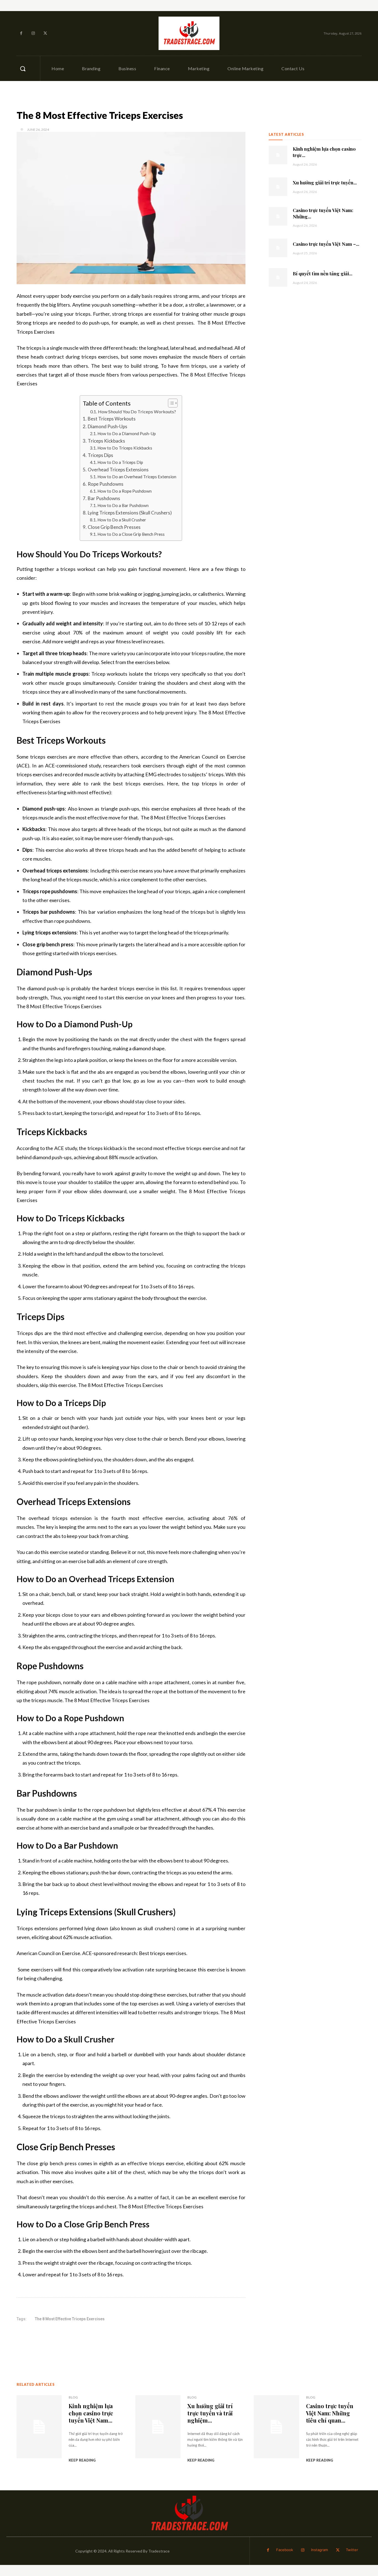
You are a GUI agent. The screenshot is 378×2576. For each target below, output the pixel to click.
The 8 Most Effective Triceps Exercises (70, 2319)
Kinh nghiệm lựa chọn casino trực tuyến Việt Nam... (91, 2413)
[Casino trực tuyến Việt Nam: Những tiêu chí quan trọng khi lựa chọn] (278, 216)
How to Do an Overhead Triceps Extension (137, 477)
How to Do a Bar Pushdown (123, 505)
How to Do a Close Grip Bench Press (131, 534)
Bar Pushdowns (104, 498)
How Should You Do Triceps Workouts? (137, 412)
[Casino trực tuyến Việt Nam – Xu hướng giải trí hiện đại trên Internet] (278, 248)
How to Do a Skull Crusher (122, 520)
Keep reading (82, 2460)
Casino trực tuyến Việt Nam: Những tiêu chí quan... (330, 2413)
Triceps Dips (100, 455)
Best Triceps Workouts (112, 419)
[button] (23, 69)
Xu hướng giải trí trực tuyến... (325, 182)
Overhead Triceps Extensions (118, 470)
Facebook (285, 2550)
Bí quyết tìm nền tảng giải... (323, 273)
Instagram (319, 2550)
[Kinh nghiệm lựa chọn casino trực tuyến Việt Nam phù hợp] (278, 155)
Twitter (352, 2550)
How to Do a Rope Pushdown (125, 491)
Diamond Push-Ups (107, 426)
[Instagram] (33, 33)
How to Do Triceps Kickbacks (125, 448)
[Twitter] (45, 33)
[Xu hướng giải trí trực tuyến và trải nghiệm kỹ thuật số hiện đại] (278, 187)
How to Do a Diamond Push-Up (127, 433)
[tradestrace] (189, 33)
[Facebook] (21, 33)
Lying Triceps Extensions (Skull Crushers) (130, 513)
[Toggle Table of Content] (170, 403)
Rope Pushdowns (105, 484)
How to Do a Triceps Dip (120, 462)
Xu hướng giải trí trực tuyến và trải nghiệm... (210, 2413)
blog (73, 2397)
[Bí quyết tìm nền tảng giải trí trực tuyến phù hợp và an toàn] (278, 277)
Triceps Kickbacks (106, 441)
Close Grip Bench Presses (114, 527)
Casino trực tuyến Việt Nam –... (326, 244)
